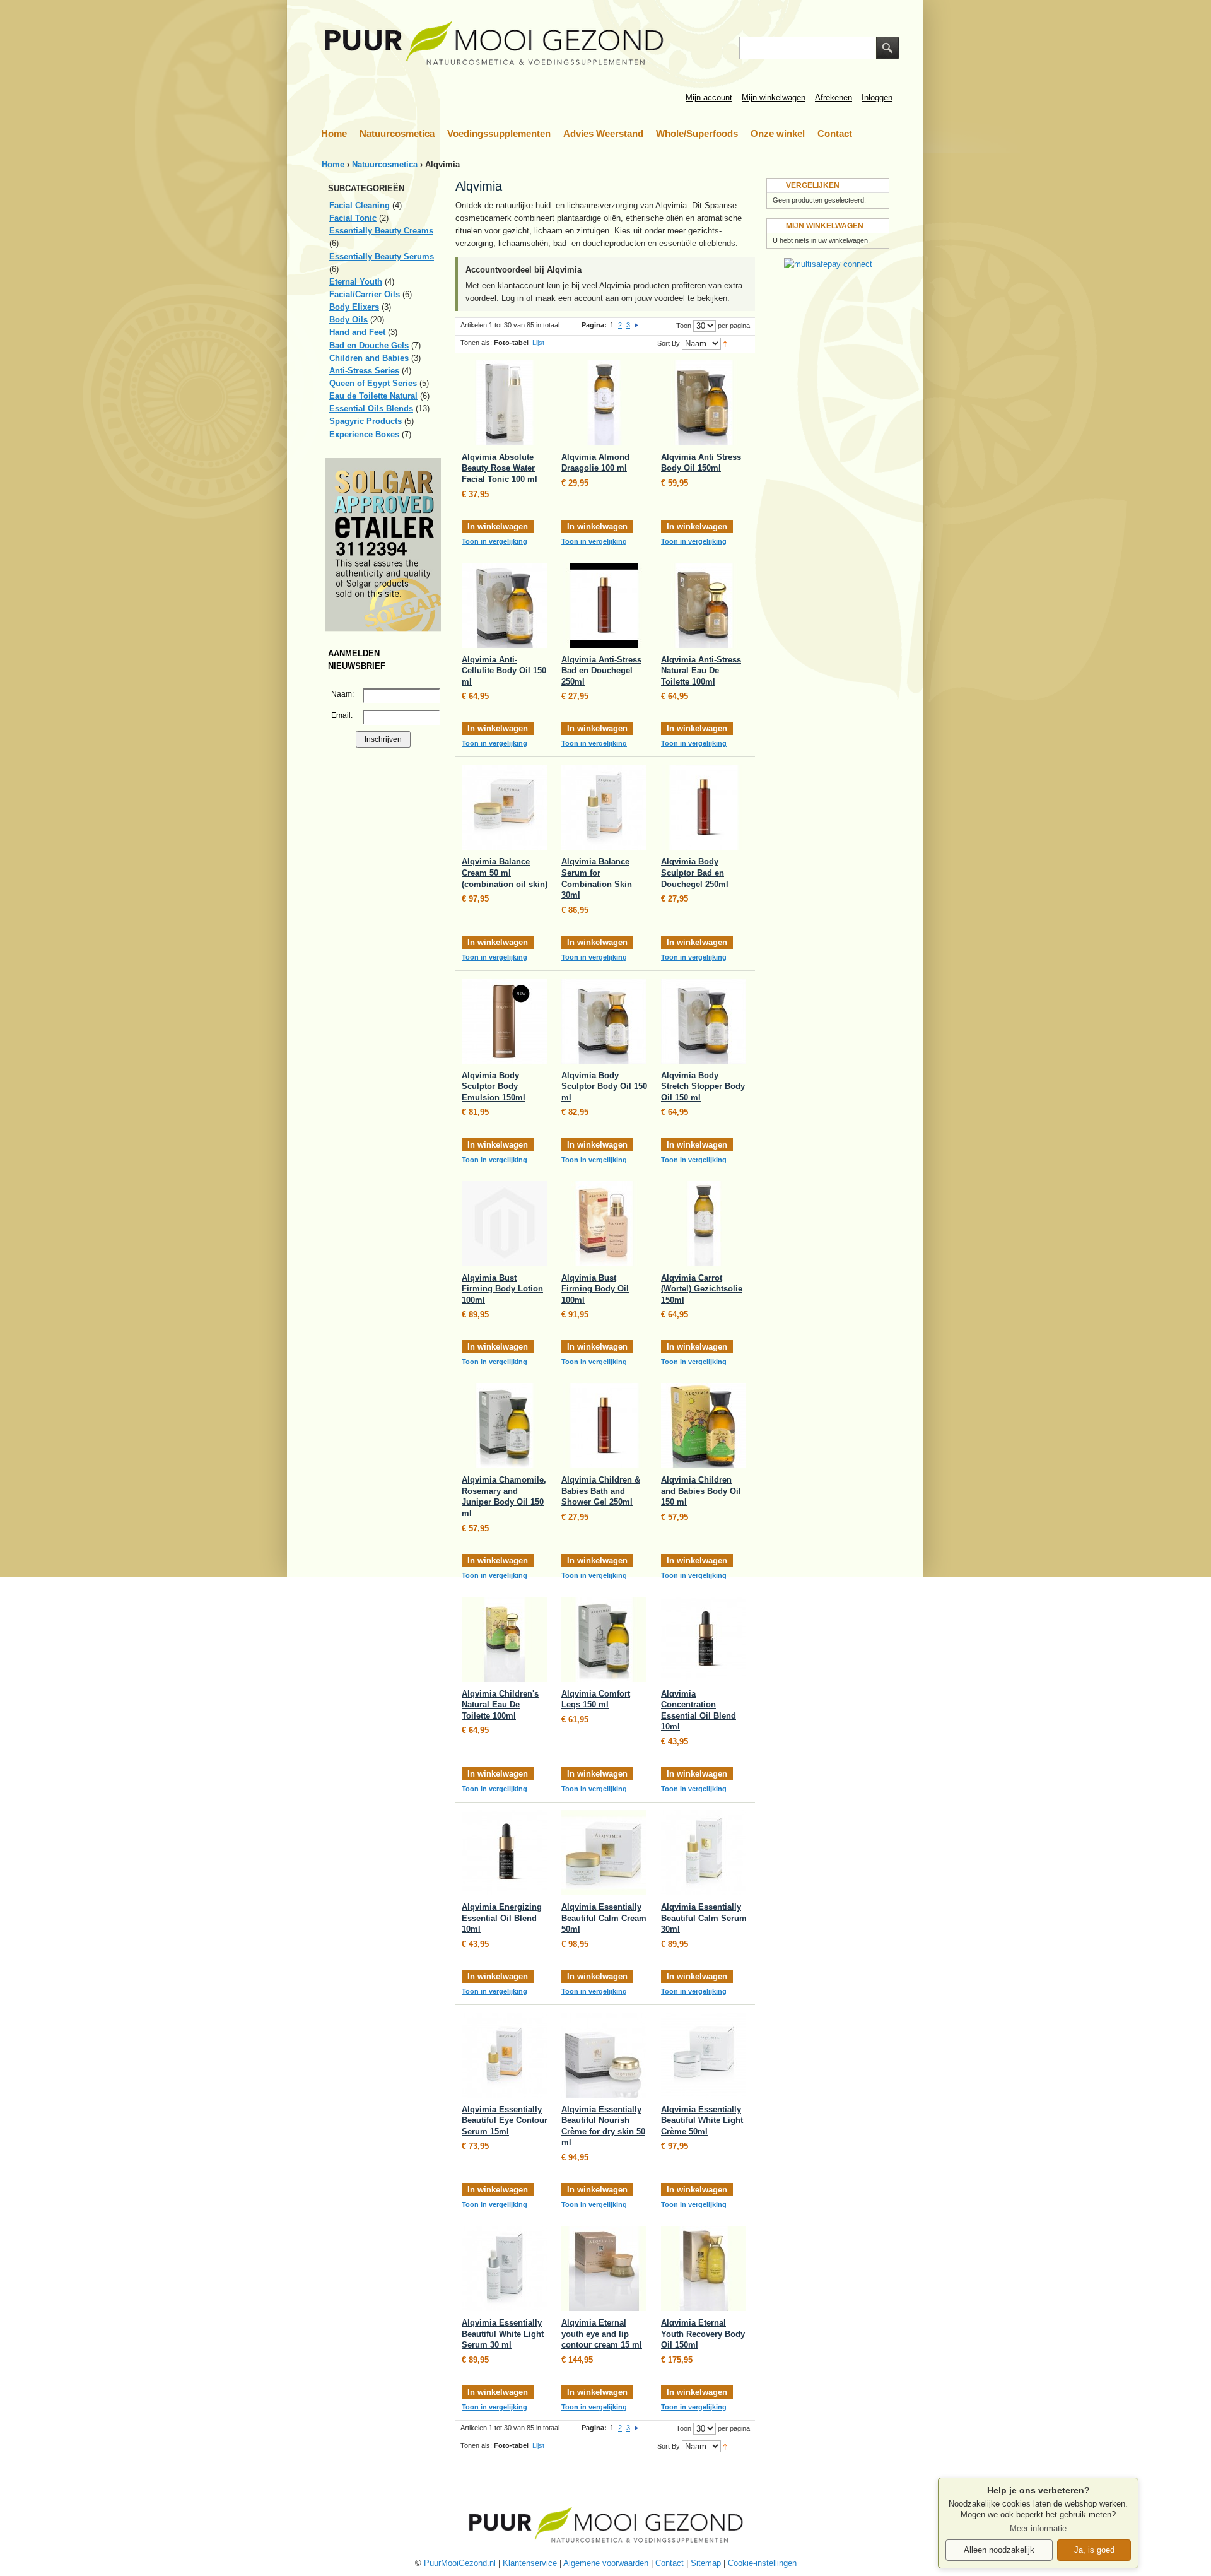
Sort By (669, 343)
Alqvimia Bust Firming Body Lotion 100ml (502, 1289)
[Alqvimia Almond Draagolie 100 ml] (604, 403)
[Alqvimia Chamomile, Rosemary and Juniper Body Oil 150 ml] (504, 1426)
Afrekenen (834, 97)
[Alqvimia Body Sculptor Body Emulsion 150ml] (504, 1021)
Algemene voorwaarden (606, 2563)
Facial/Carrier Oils (365, 294)
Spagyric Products (366, 421)
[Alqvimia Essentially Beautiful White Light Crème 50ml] (704, 2055)
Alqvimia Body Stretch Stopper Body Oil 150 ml (703, 1086)
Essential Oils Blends (371, 409)
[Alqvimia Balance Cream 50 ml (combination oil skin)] (504, 807)
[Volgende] (636, 325)
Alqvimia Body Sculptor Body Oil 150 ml (604, 1086)
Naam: (342, 694)
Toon (684, 326)
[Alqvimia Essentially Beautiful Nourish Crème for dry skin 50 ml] (604, 2055)
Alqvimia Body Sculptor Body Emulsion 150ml (494, 1086)
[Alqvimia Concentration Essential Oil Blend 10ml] (704, 1639)
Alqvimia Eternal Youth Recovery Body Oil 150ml (703, 2334)
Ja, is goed (1094, 2550)
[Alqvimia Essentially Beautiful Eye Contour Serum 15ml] (504, 2055)
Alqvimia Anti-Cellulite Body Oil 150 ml (504, 671)
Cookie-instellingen (762, 2563)
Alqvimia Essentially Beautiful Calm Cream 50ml (604, 1918)
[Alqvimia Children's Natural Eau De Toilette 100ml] (504, 1639)
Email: (342, 715)
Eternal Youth (356, 282)
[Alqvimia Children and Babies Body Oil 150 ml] (704, 1426)
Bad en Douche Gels (369, 345)
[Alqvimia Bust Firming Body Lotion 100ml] (504, 1224)
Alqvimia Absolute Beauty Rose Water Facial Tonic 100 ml (500, 468)
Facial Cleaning (360, 205)
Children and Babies (369, 358)
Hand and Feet (357, 332)
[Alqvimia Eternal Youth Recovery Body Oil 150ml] (704, 2268)
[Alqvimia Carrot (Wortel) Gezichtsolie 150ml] (704, 1224)
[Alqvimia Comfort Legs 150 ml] (604, 1639)
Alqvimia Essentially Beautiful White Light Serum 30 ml (503, 2334)
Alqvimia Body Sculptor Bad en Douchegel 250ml (695, 873)
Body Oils (348, 320)
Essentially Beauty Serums (382, 256)
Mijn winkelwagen (774, 97)
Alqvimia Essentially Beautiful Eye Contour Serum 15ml (505, 2120)
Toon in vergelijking (494, 541)
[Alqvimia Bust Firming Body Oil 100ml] (604, 1224)
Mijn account (709, 97)
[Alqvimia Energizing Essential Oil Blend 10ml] (504, 1853)
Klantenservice (530, 2563)
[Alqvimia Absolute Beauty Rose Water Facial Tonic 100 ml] (504, 403)
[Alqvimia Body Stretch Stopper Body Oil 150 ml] (704, 1021)
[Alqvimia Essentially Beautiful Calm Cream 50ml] (604, 1853)
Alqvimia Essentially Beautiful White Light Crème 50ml (702, 2120)
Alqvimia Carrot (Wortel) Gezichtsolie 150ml (702, 1289)
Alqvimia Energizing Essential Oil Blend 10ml (502, 1918)
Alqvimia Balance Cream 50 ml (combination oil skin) (505, 873)
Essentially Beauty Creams (381, 231)
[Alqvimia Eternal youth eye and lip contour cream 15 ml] (604, 2268)
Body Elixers (354, 307)
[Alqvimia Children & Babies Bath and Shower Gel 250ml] (604, 1426)
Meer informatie (1038, 2529)
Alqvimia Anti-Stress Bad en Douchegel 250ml (601, 671)
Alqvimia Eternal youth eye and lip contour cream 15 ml (602, 2334)
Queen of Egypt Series (373, 383)
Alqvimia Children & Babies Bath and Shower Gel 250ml (601, 1491)
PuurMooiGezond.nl (460, 2563)
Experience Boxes (364, 434)
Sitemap (706, 2563)
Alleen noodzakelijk (999, 2550)
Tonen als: (476, 343)
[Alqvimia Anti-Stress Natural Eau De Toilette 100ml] (704, 605)
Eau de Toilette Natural (373, 396)
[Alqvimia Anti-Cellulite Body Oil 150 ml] (504, 605)
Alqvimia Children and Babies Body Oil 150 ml (701, 1491)
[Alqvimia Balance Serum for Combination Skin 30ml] (604, 807)
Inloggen (877, 97)
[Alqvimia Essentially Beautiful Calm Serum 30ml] (704, 1853)
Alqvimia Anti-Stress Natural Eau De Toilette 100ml (701, 671)
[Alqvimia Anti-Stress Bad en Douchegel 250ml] (604, 605)
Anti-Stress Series (364, 371)
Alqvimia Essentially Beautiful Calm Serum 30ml (704, 1918)
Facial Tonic (353, 218)
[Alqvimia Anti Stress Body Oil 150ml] (704, 403)
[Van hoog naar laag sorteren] (725, 343)
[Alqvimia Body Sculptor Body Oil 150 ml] (604, 1021)
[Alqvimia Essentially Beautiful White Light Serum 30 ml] (504, 2268)
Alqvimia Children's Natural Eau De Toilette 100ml (500, 1705)
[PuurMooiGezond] (494, 44)
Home (334, 133)
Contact (835, 133)
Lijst (538, 343)
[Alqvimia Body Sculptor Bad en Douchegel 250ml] (704, 807)
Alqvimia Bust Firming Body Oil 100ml (595, 1289)
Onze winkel (778, 133)
